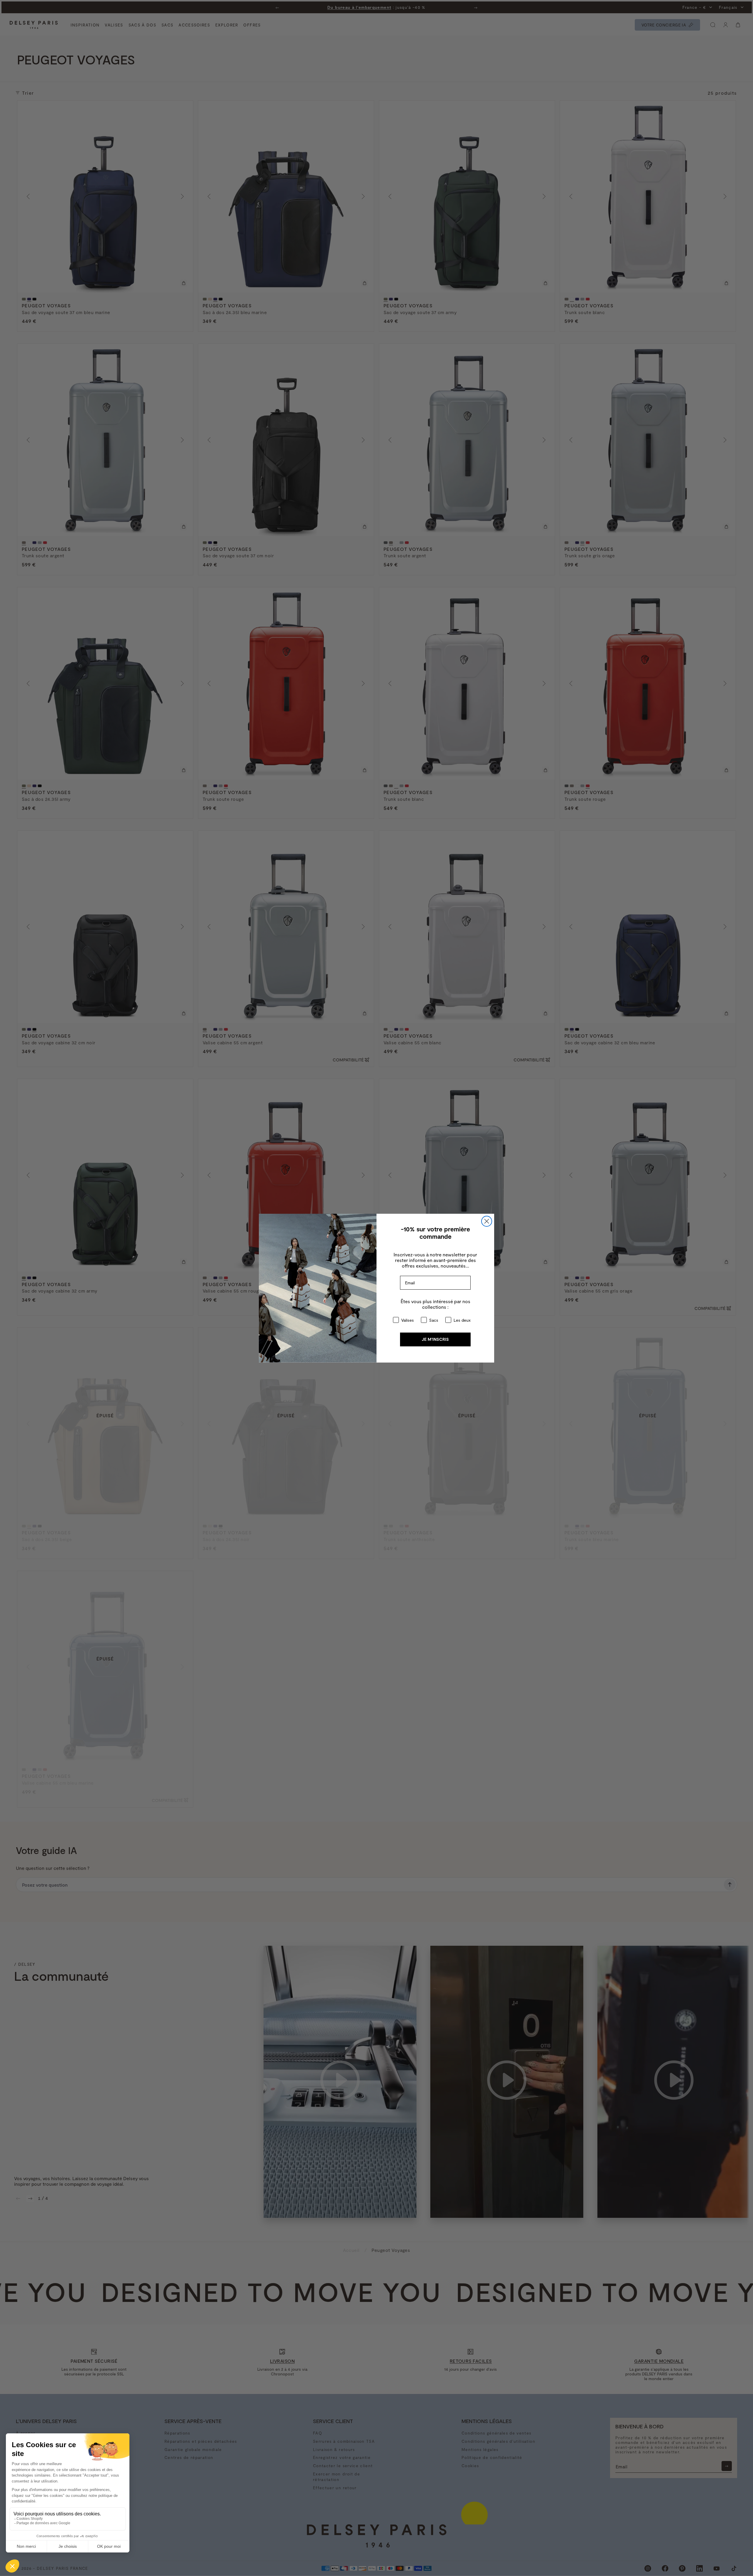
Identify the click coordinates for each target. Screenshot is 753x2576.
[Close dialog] (487, 1221)
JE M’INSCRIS (435, 1339)
